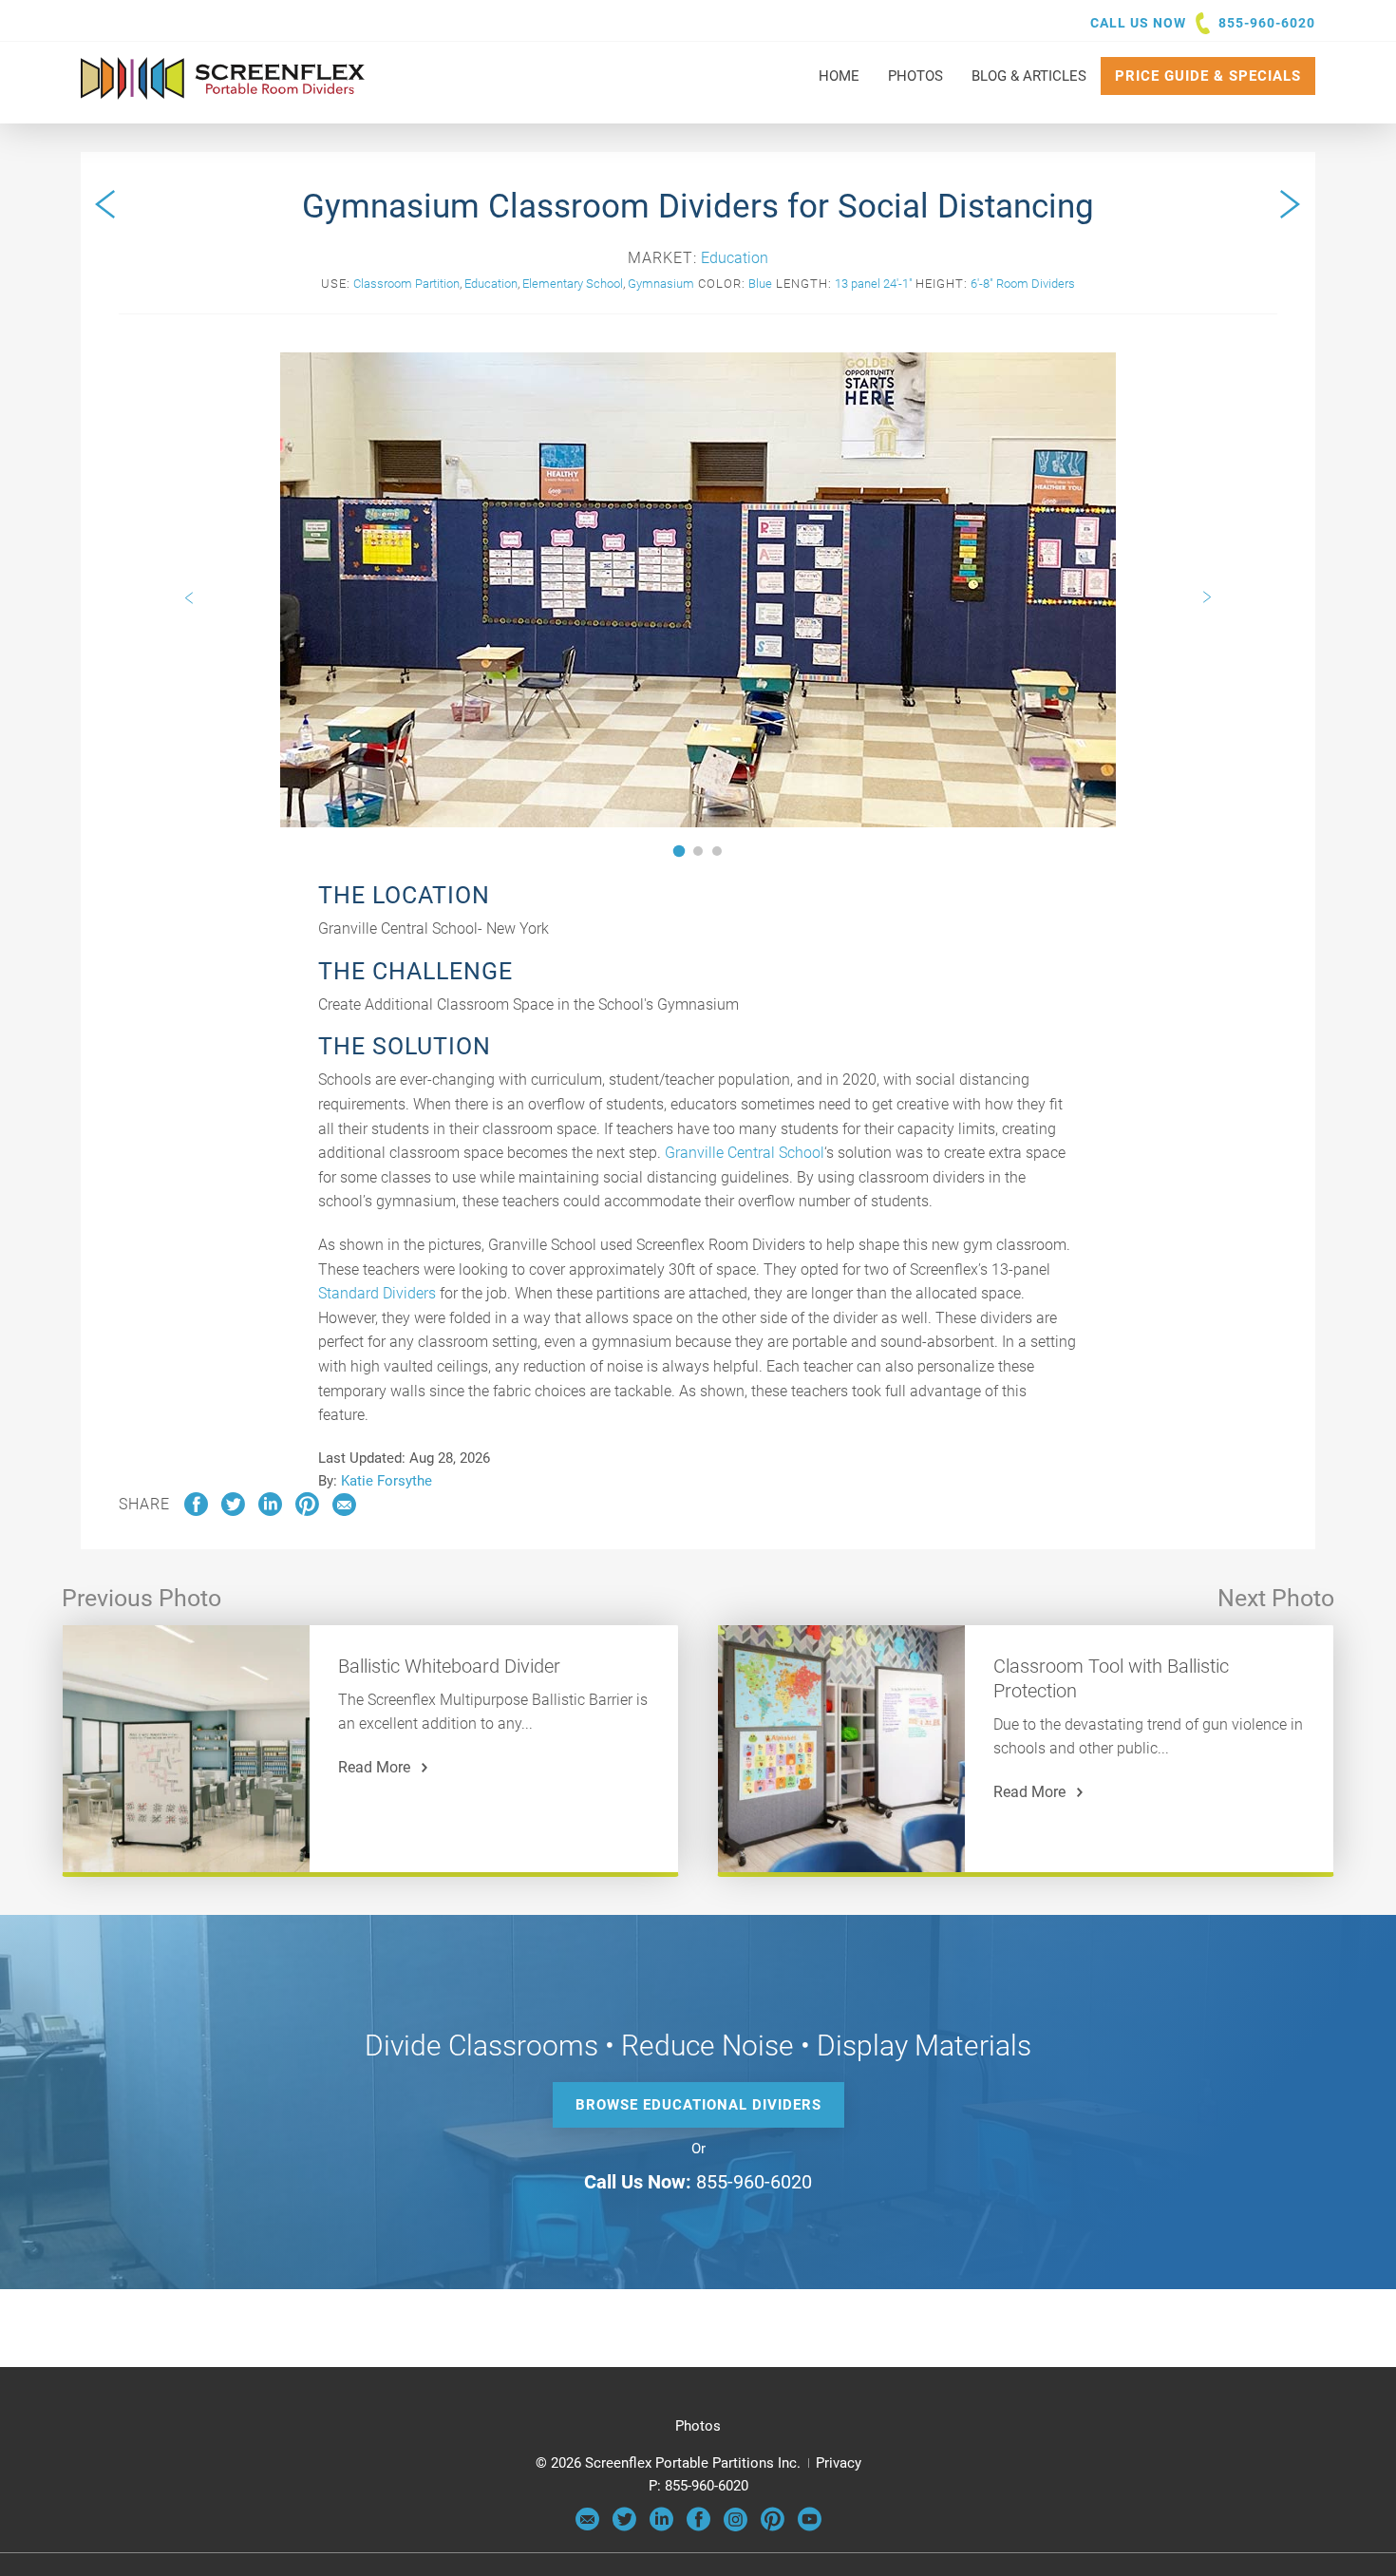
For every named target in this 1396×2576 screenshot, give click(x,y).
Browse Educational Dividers (698, 2105)
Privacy (839, 2463)
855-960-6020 (1267, 23)
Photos (698, 2426)
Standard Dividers (377, 1293)
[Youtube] (810, 2527)
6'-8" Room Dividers (1023, 284)
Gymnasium (661, 284)
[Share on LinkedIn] (270, 1511)
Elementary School (573, 284)
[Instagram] (736, 2527)
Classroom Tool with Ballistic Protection (1111, 1678)
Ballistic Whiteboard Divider (449, 1666)
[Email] (587, 2527)
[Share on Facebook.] (196, 1511)
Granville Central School (745, 1153)
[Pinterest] (773, 2527)
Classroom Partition (406, 284)
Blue (760, 284)
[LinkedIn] (661, 2527)
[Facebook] (698, 2527)
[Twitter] (624, 2527)
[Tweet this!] (233, 1511)
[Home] (223, 90)
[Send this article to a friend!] (344, 1511)
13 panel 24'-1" (874, 284)
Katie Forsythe (387, 1481)
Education (735, 258)
